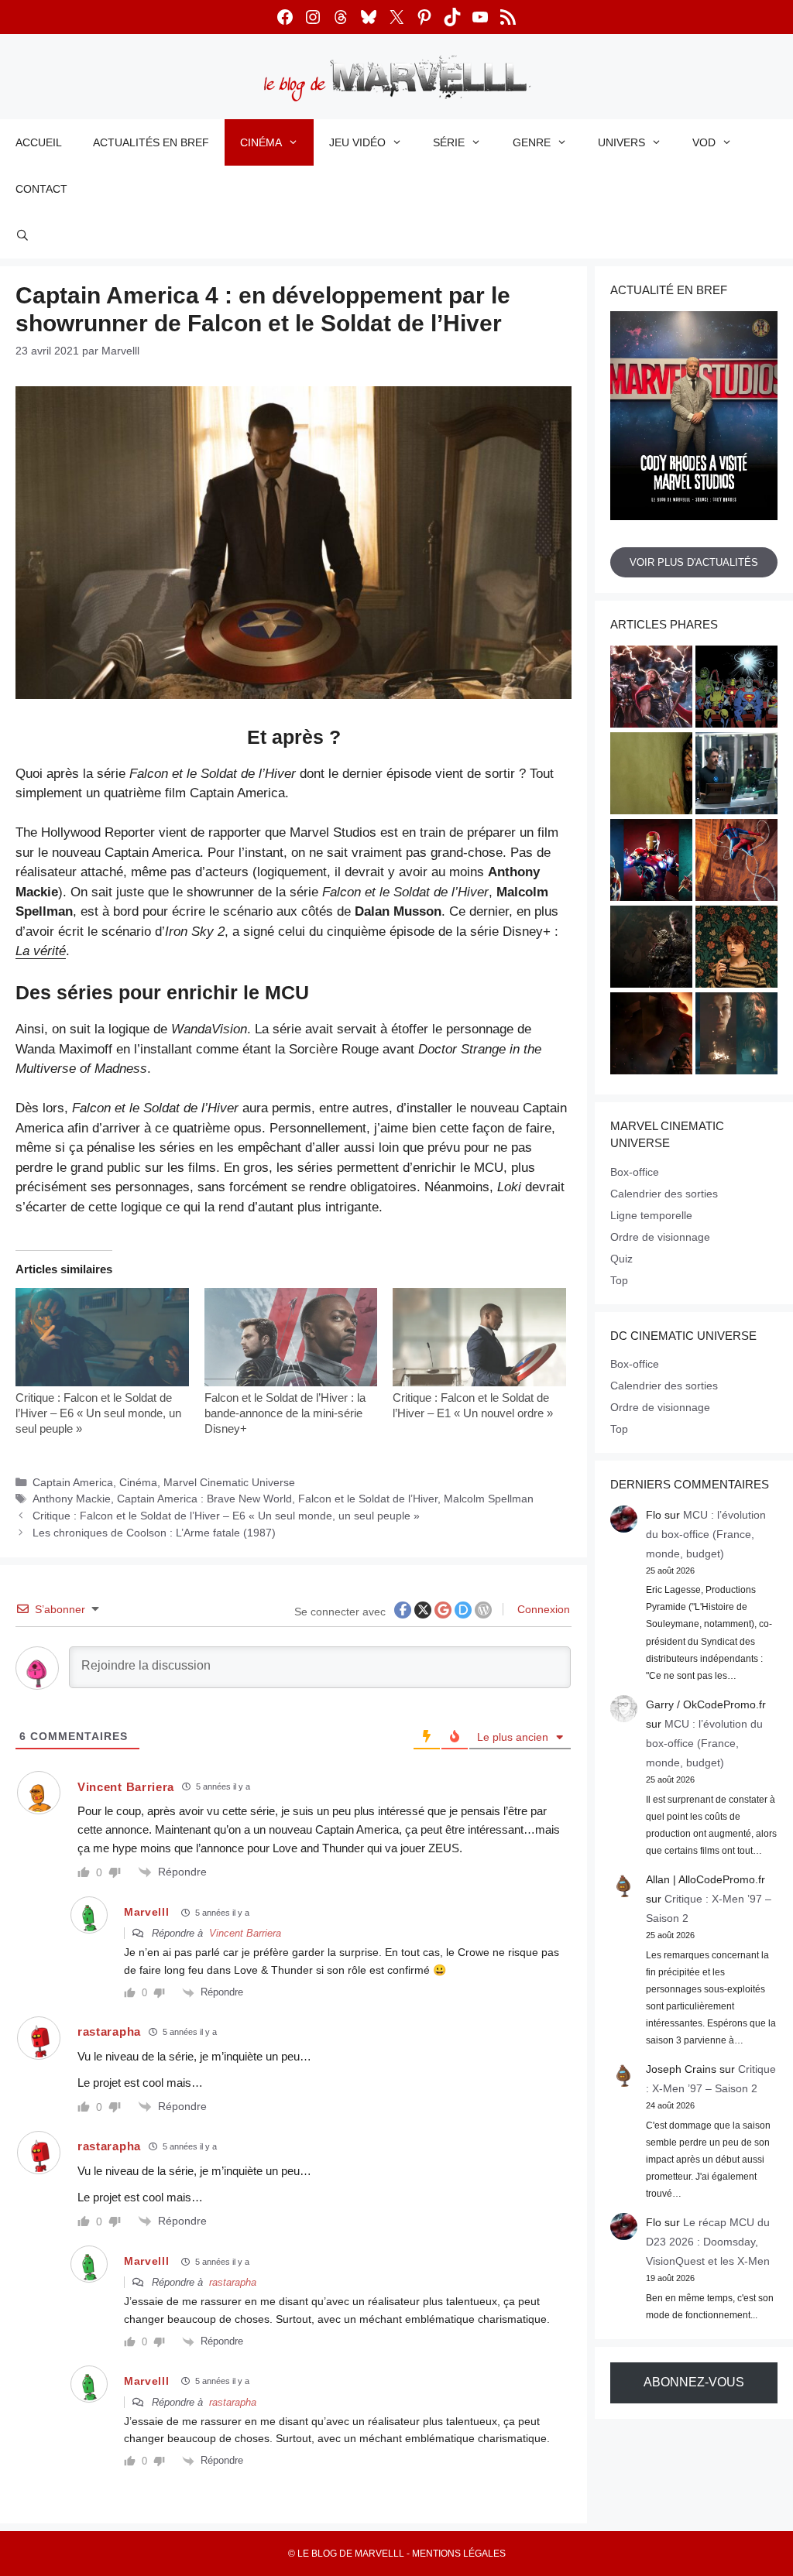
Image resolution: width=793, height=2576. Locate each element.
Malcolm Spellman (489, 1499)
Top (619, 1280)
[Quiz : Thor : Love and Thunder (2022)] (651, 689)
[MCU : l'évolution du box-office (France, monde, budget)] (736, 862)
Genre (532, 142)
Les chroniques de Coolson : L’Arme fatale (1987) (154, 1533)
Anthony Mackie (72, 1499)
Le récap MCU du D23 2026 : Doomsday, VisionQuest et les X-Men (708, 2242)
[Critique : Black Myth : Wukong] (651, 949)
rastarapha (233, 2282)
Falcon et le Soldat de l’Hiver (368, 1499)
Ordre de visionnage (660, 1237)
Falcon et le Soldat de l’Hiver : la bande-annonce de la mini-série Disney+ (285, 1413)
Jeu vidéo (357, 142)
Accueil (39, 142)
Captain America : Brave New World (204, 1499)
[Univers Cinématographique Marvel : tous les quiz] (651, 862)
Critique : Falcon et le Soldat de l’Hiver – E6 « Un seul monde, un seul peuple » (98, 1413)
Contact (41, 189)
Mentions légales (459, 2554)
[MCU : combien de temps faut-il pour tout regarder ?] (736, 776)
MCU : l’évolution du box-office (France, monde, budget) (706, 1534)
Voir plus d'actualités (694, 562)
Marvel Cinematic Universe (229, 1482)
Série (449, 142)
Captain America (73, 1482)
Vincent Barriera (245, 1933)
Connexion (542, 1609)
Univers (621, 142)
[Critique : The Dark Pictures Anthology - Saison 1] (736, 1036)
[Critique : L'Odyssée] (651, 1036)
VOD (704, 142)
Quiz (621, 1259)
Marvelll (147, 1912)
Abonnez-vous (694, 2382)
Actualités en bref (151, 142)
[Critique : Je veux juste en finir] (736, 949)
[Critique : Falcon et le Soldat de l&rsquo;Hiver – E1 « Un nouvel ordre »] (479, 1338)
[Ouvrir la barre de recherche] (22, 235)
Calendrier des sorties (664, 1194)
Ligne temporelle (651, 1215)
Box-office (635, 1172)
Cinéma (261, 142)
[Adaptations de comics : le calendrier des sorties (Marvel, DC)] (736, 689)
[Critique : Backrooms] (651, 776)
